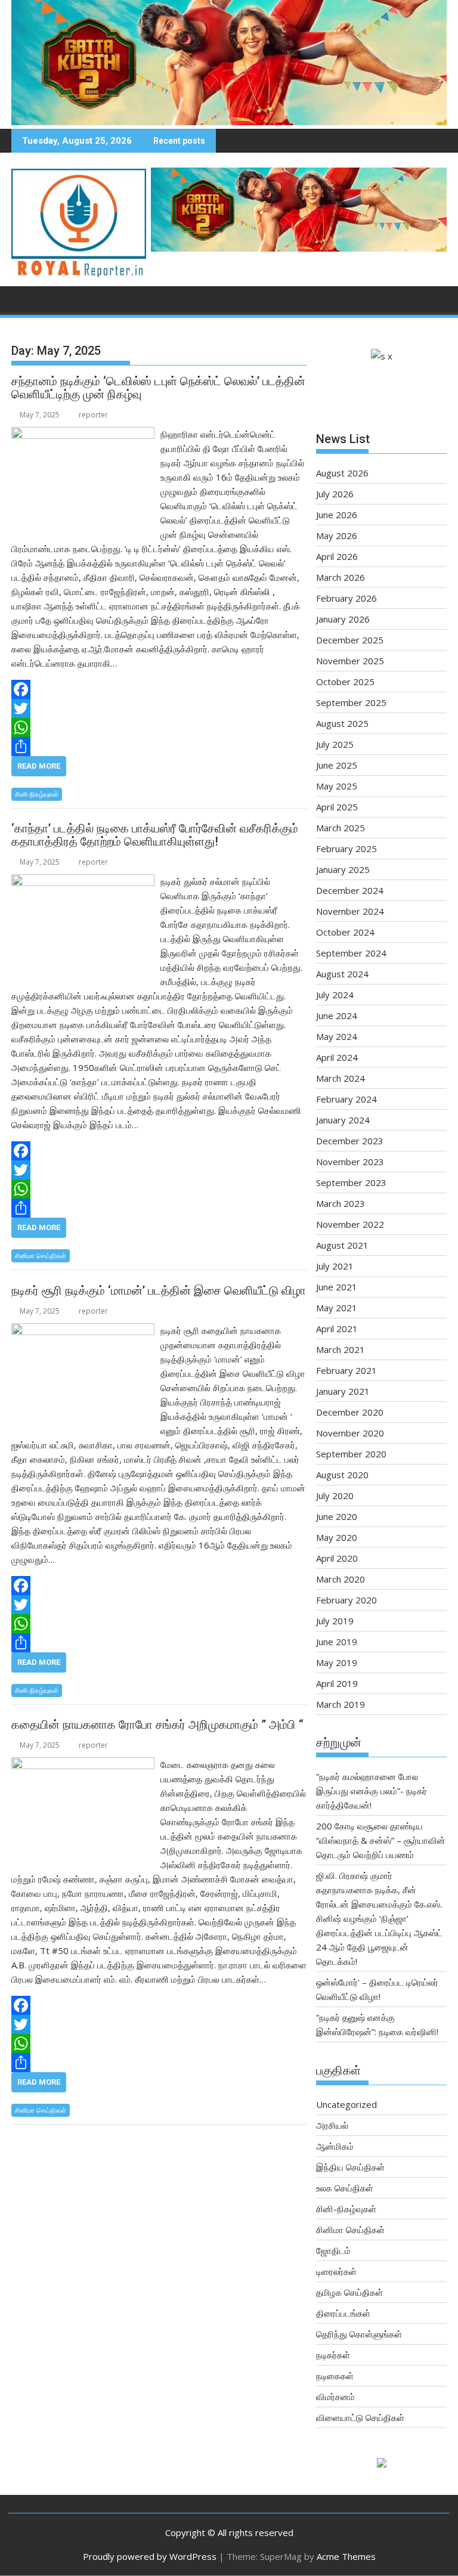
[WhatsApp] (159, 727)
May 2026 (337, 535)
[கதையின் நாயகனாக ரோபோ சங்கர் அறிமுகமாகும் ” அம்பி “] (83, 1764)
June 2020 (337, 1516)
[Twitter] (159, 708)
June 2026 (337, 515)
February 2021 (346, 1370)
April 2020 (337, 1558)
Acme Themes (346, 2556)
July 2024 (335, 995)
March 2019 (341, 1704)
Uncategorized (346, 2104)
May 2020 (337, 1537)
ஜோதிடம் (333, 2250)
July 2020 (335, 1496)
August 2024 (342, 974)
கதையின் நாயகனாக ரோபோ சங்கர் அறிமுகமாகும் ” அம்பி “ (157, 1724)
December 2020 (350, 1412)
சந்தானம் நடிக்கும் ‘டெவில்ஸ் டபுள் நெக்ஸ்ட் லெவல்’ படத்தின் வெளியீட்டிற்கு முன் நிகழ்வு (158, 388)
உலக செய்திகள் (345, 2188)
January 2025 (343, 869)
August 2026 (342, 473)
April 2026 (337, 556)
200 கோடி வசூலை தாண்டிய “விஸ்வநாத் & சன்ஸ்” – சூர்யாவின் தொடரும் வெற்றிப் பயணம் (381, 1840)
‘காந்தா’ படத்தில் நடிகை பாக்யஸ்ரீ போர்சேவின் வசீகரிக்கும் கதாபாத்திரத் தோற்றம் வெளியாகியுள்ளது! (155, 835)
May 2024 (337, 1036)
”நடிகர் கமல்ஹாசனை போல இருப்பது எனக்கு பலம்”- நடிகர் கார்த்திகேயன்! (372, 1791)
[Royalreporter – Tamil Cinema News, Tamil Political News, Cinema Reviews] (229, 122)
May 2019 (337, 1662)
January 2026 (343, 619)
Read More (39, 766)
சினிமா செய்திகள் (41, 1256)
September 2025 (351, 702)
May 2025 (337, 786)
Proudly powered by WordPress (150, 2556)
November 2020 (350, 1433)
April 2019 (337, 1683)
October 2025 (345, 682)
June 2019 (337, 1642)
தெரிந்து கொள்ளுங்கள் (359, 2334)
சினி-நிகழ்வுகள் (37, 794)
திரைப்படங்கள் (343, 2313)
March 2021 (341, 1349)
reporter (93, 415)
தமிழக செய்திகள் (349, 2292)
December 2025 (350, 640)
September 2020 (351, 1454)
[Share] (159, 747)
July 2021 (335, 1266)
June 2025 (337, 765)
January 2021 (343, 1391)
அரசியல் (332, 2125)
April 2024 (337, 1057)
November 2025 (350, 661)
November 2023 (350, 1162)
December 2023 (350, 1141)
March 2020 (341, 1579)
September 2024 (351, 953)
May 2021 (337, 1308)
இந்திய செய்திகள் (350, 2167)
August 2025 (342, 723)
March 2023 (341, 1203)
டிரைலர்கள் (336, 2271)
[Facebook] (159, 689)
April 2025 (337, 807)
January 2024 (343, 1120)
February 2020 (346, 1600)
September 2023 (351, 1182)
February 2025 (346, 849)
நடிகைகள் (335, 2376)
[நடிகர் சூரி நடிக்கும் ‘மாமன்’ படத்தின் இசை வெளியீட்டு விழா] (83, 1330)
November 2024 (350, 911)
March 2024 (341, 1078)
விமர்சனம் (335, 2397)
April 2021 (337, 1329)
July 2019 (335, 1621)
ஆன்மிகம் (335, 2146)
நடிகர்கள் (333, 2355)
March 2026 (341, 577)
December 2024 (350, 890)
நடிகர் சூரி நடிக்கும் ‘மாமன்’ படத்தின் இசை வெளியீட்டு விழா (159, 1290)
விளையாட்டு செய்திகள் (360, 2417)
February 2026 (346, 598)
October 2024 (345, 932)
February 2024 (346, 1099)
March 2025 (341, 828)
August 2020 (342, 1475)
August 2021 (342, 1245)
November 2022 (350, 1224)
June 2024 (337, 1015)
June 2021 (337, 1287)
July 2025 (335, 744)
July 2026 (335, 494)
